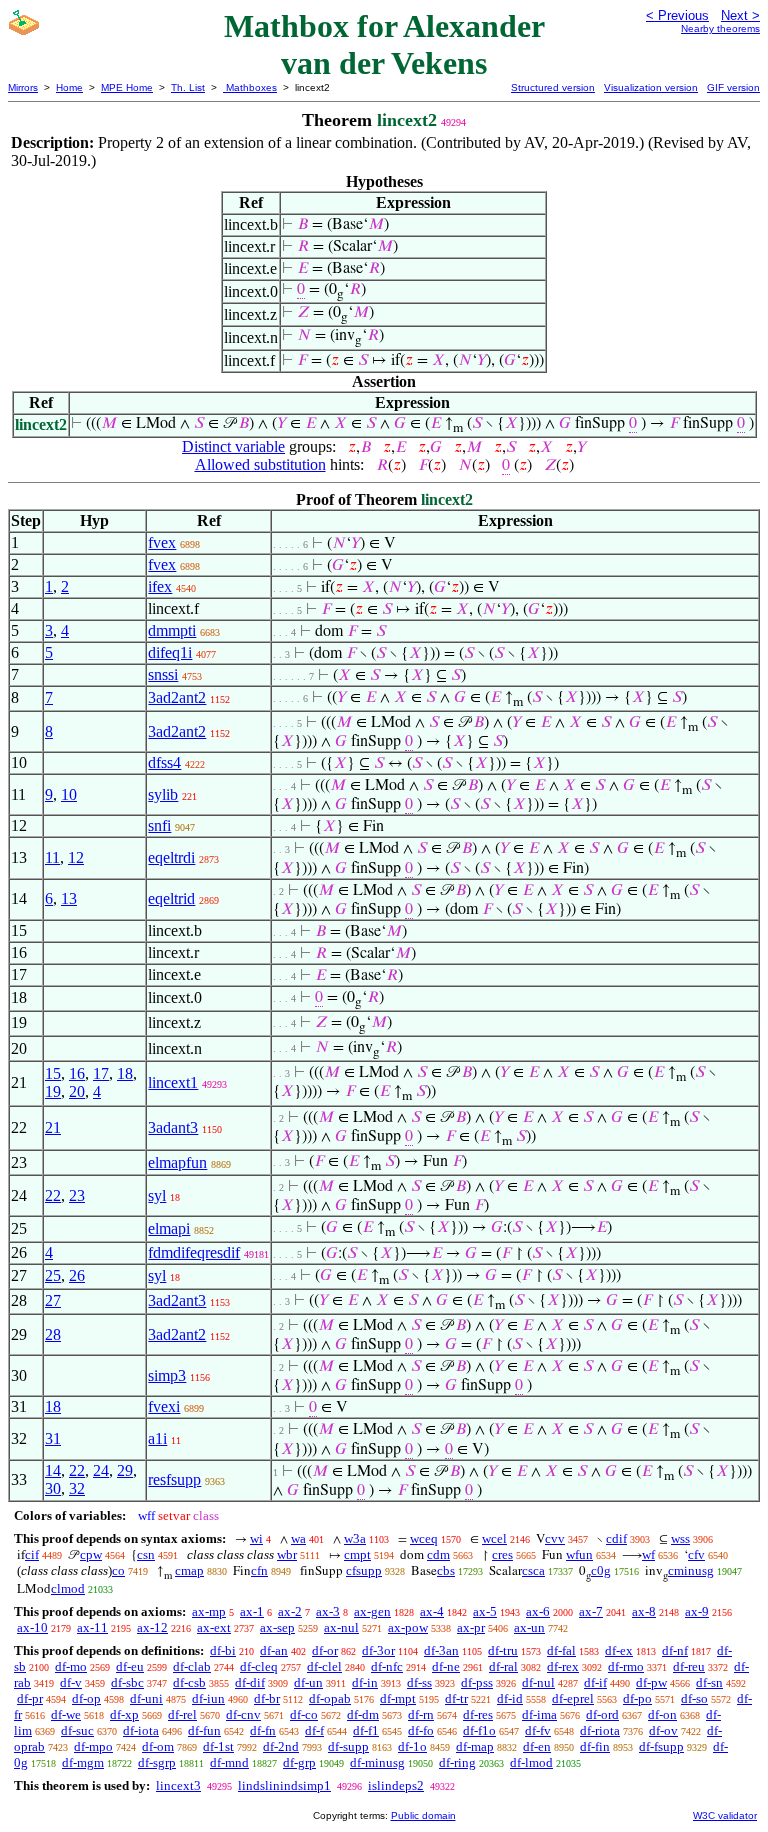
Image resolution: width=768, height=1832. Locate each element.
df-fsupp (661, 1746)
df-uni (146, 1698)
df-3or (378, 1650)
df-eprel (573, 1698)
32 (77, 1488)
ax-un (529, 1627)
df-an (274, 1650)
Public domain (423, 1815)
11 (52, 857)
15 (53, 1073)
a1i (157, 1438)
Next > (740, 15)
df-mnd (229, 1762)
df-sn (709, 1682)
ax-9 (697, 1611)
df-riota (600, 1730)
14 (53, 1470)
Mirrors (23, 87)
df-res (478, 1714)
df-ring (457, 1762)
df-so (694, 1698)
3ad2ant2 (177, 697)
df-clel (324, 1666)
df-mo (71, 1666)
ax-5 (485, 1611)
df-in (365, 1682)
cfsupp (364, 1570)
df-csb (189, 1682)
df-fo (421, 1730)
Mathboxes (250, 87)
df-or (325, 1650)
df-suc (77, 1730)
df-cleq (259, 1666)
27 (53, 1300)
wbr (287, 1554)
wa (298, 1538)
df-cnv (243, 1714)
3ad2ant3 (177, 1300)
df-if (595, 1682)
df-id (510, 1698)
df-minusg (377, 1762)
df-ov (663, 1730)
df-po (637, 1698)
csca (533, 1570)
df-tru (503, 1650)
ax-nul (341, 1627)
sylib (163, 794)
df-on (662, 1714)
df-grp (299, 1762)
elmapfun (177, 1162)
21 (53, 1127)
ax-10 (32, 1627)
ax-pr (471, 1627)
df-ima (539, 1714)
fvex (162, 542)
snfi (159, 825)
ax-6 (538, 1611)
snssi (163, 674)
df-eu (130, 1666)
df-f (314, 1730)
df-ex (619, 1650)
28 (53, 1334)
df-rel (182, 1714)
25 (53, 1275)
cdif (616, 1538)
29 (125, 1470)
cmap (189, 1570)
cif (32, 1554)
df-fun (204, 1730)
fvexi (164, 1406)
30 (53, 1488)
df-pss (477, 1682)
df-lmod (531, 1762)
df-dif (250, 1682)
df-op (86, 1698)
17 (101, 1073)
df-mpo (93, 1746)
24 (101, 1470)
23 (77, 1195)
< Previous (677, 15)
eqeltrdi (171, 857)
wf (648, 1554)
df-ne (446, 1666)
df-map (475, 1746)
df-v (71, 1682)
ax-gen (372, 1611)
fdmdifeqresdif (194, 1252)
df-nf (675, 1650)
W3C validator (725, 1815)
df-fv (538, 1730)
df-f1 (366, 1730)
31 (53, 1438)
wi (256, 1538)
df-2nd (281, 1746)
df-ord (602, 1714)
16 (77, 1073)
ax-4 (432, 1611)
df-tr (456, 1698)
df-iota (141, 1730)
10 (69, 794)
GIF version (733, 87)
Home (69, 87)
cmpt (357, 1554)
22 (53, 1195)
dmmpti (172, 630)
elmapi (169, 1228)
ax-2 (290, 1611)
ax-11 (92, 1627)
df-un (308, 1682)
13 (69, 898)
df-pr (30, 1698)
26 (77, 1275)
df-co (304, 1714)
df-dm (363, 1714)
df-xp (124, 1714)
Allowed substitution (260, 464)
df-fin (595, 1746)
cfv (696, 1554)
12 (76, 857)
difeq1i (170, 652)
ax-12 (152, 1627)
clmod (68, 1588)
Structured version (553, 87)
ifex (160, 586)
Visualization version (651, 87)
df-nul (538, 1682)
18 (125, 1073)
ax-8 (644, 1611)
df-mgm (83, 1762)
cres (502, 1554)
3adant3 (173, 1127)
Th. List (188, 87)
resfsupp (174, 1479)
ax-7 (591, 1611)
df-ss (419, 1682)
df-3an (441, 1650)
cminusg (691, 1570)
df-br (267, 1698)
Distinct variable (233, 446)
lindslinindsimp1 (284, 1785)
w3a (355, 1538)
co (118, 1570)
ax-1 (252, 1611)
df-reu (689, 1666)
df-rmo (626, 1666)
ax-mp (209, 1611)
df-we (66, 1714)
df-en (537, 1746)
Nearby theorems (720, 28)
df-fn (263, 1730)
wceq (424, 1538)
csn (146, 1554)
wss (680, 1538)
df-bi (223, 1650)
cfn (259, 1570)
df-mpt (398, 1698)
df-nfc (387, 1666)
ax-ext (214, 1627)
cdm (438, 1554)
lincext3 (178, 1785)
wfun (579, 1554)
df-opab (330, 1698)
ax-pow (408, 1627)
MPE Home (127, 87)
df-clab (192, 1666)
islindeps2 (396, 1785)
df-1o (412, 1746)
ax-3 (328, 1611)
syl (157, 1195)
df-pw (651, 1682)
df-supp (348, 1746)
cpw (91, 1554)
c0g (601, 1570)
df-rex (563, 1666)
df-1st (218, 1746)
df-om (158, 1746)
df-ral (503, 1666)
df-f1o (479, 1730)
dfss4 (164, 762)
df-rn (421, 1714)
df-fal (561, 1650)
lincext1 (173, 1082)
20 (77, 1091)
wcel (494, 1538)
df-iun (208, 1698)
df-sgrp (157, 1762)
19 (53, 1091)
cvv (555, 1538)
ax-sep (277, 1627)
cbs (446, 1570)
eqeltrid (171, 898)
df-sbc (127, 1682)
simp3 (167, 1375)
